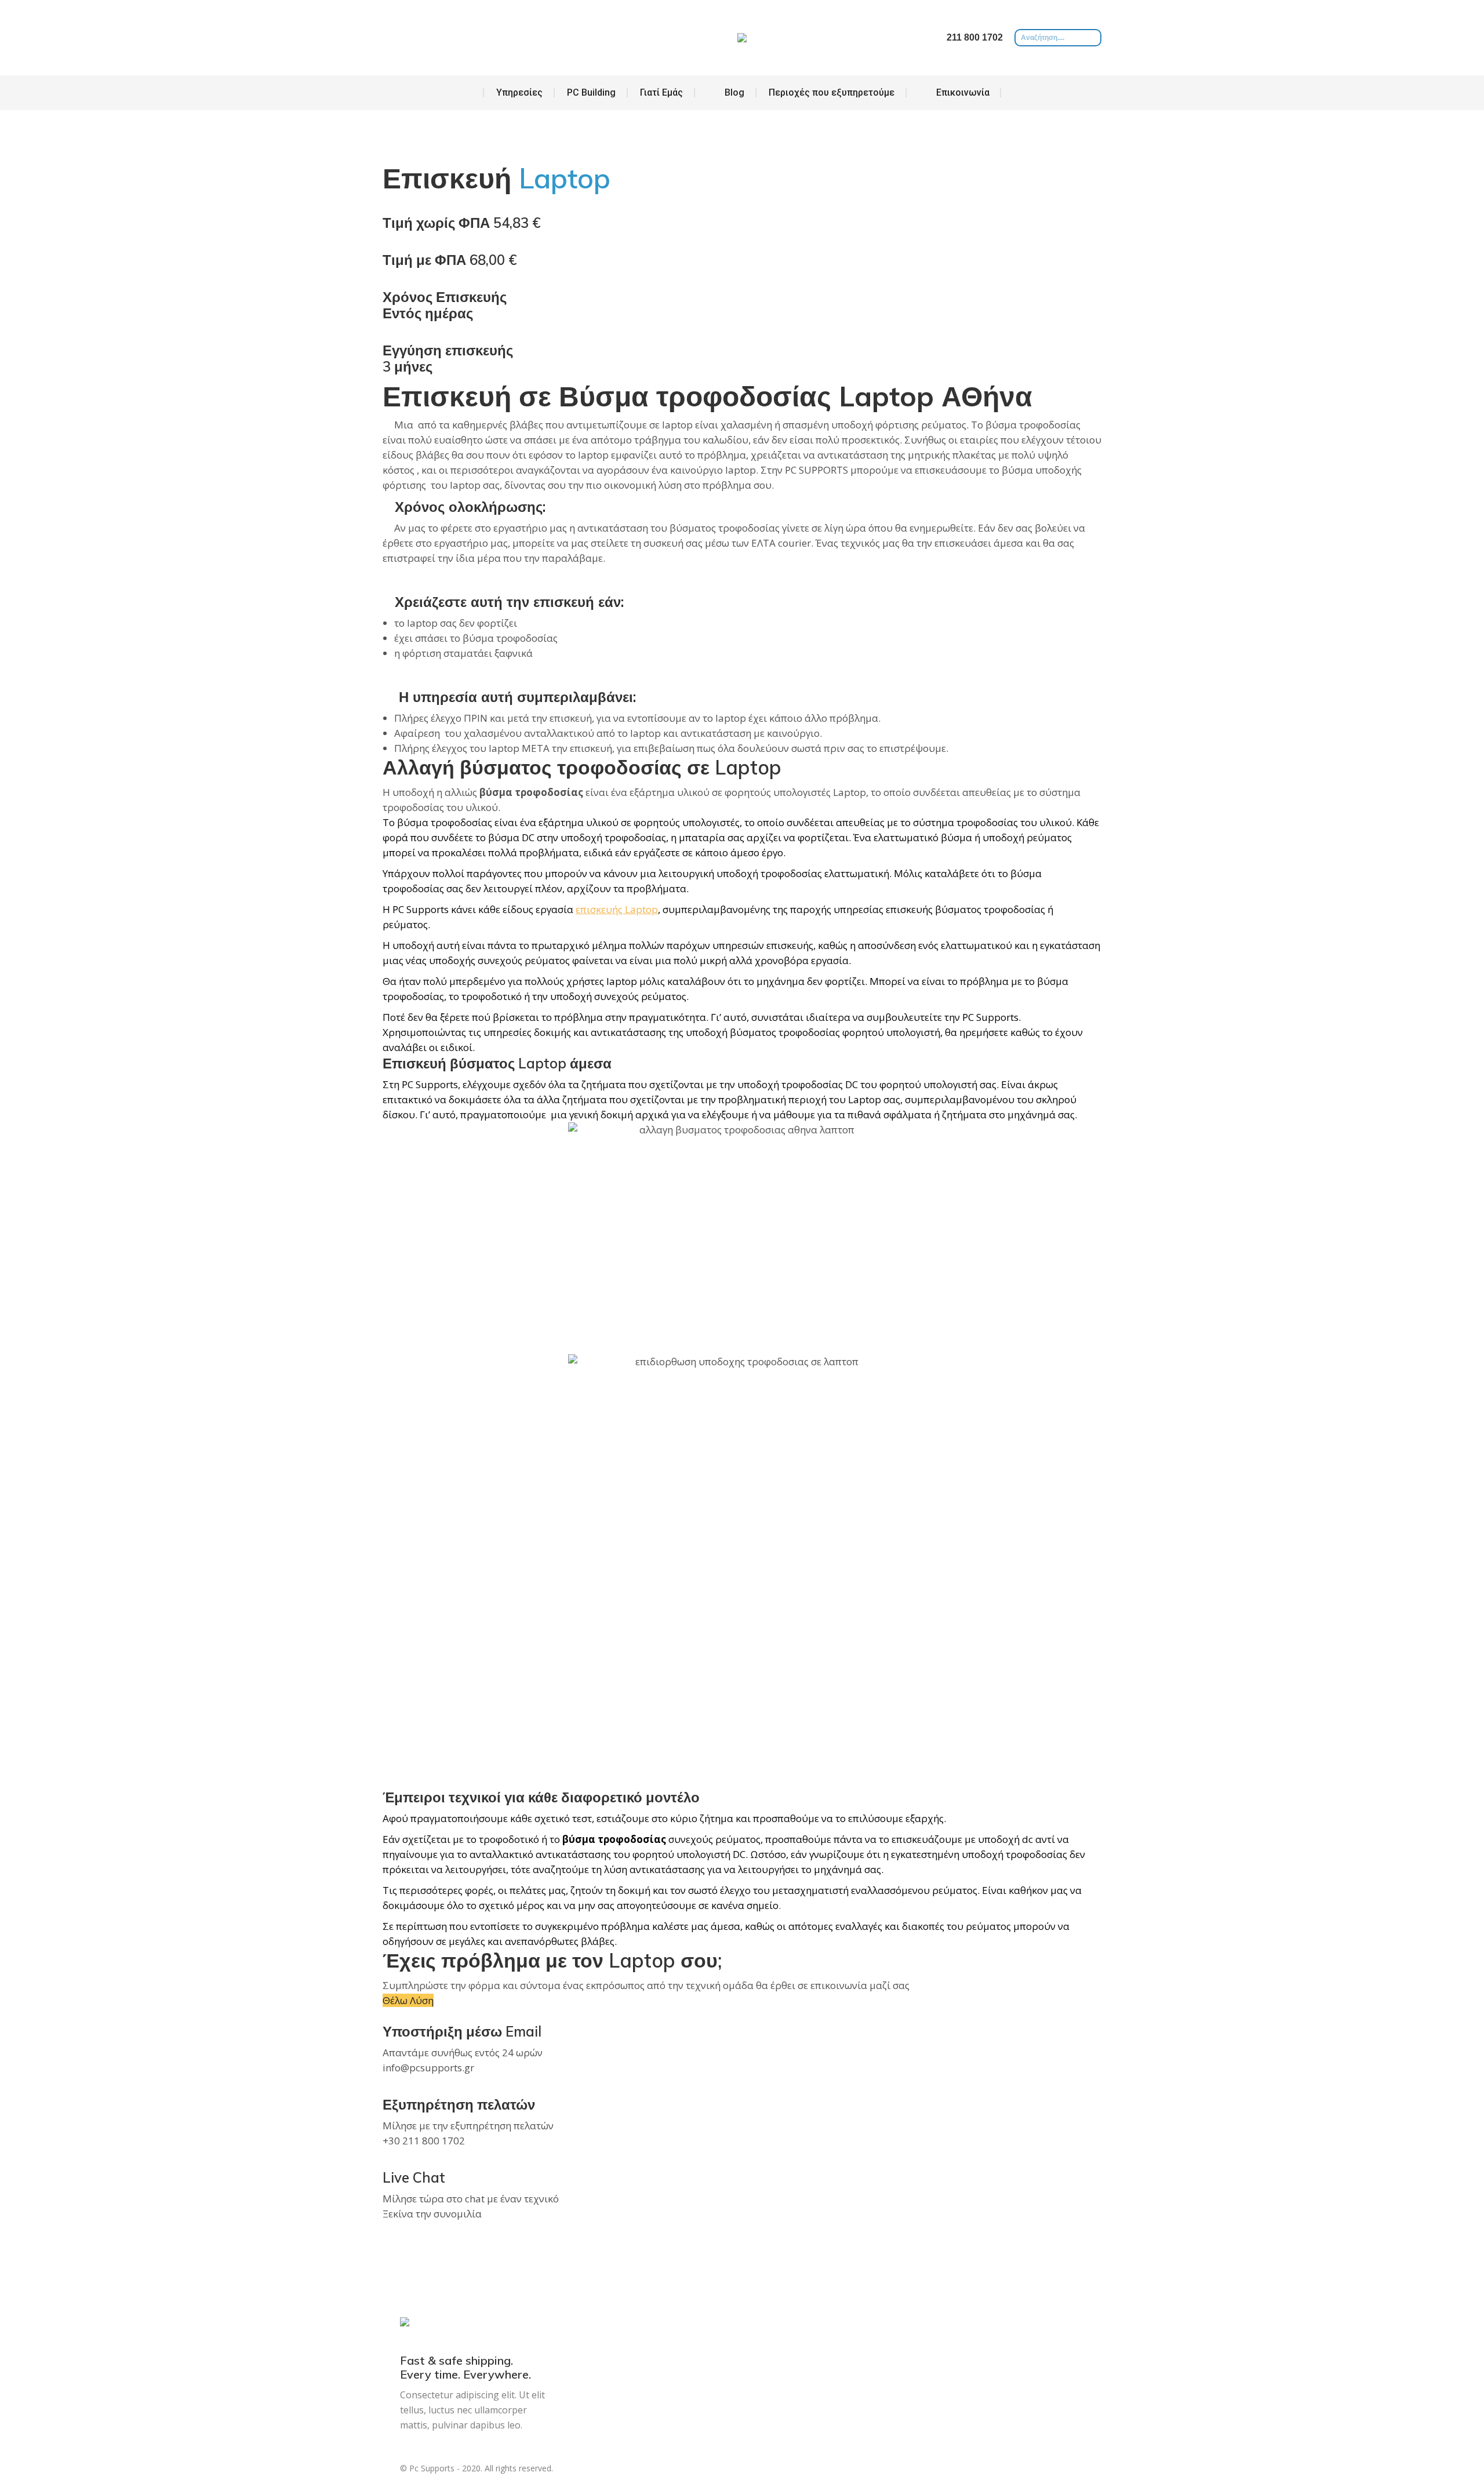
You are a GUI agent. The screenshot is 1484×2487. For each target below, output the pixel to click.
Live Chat (414, 2177)
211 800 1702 (975, 37)
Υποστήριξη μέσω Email (462, 2031)
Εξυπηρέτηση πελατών (459, 2104)
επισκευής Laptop (617, 909)
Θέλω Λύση (408, 2000)
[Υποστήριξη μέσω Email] (386, 2015)
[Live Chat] (386, 2161)
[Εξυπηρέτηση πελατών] (386, 2088)
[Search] (1093, 38)
